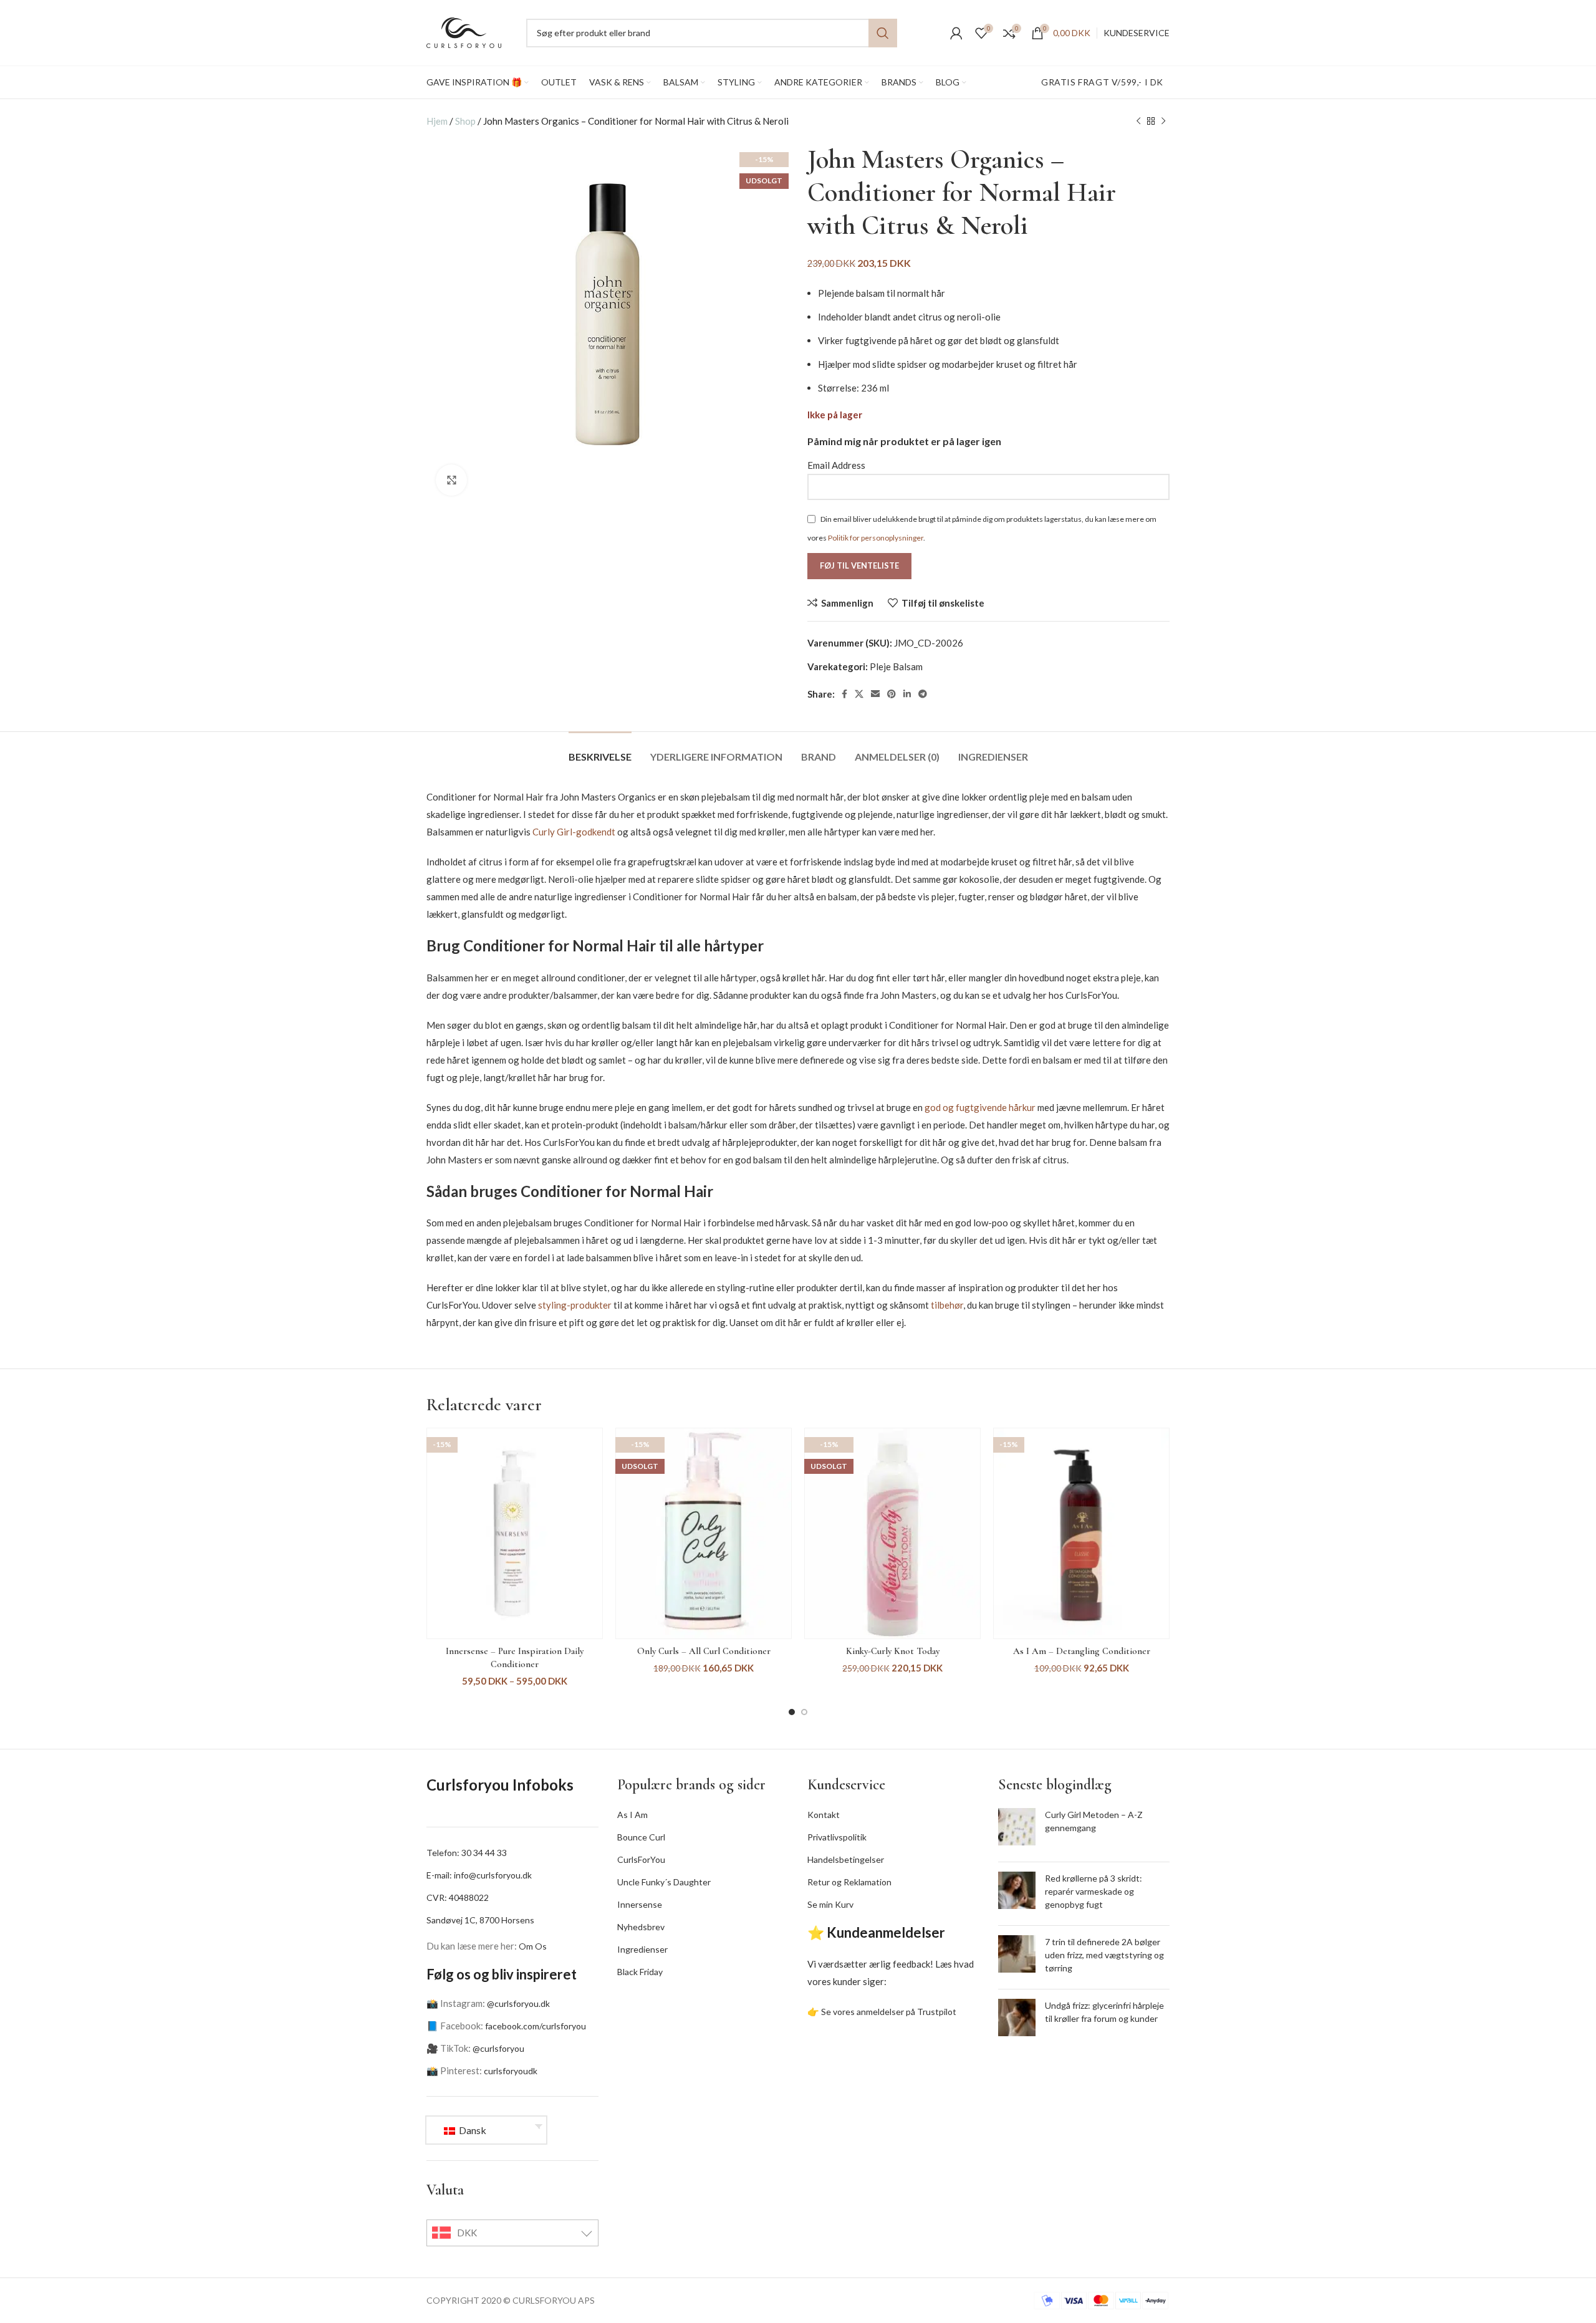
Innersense (640, 1904)
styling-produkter (575, 1305)
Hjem (437, 121)
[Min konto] (956, 33)
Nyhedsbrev (641, 1927)
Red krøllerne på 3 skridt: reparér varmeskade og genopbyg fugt (1094, 1891)
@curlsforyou (498, 2048)
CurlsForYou (641, 1859)
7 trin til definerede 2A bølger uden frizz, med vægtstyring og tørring (1104, 1955)
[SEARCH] (883, 33)
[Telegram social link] (923, 694)
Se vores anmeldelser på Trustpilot (889, 2012)
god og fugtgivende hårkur (980, 1107)
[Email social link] (875, 694)
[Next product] (1163, 121)
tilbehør (947, 1305)
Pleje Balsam (896, 666)
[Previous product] (1138, 121)
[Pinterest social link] (892, 694)
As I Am (632, 1815)
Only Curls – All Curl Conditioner (704, 1651)
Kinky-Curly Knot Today (893, 1651)
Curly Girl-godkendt (574, 832)
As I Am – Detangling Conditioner (1082, 1651)
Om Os (533, 1946)
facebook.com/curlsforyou (536, 2026)
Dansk (472, 2130)
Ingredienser (642, 1949)
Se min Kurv (830, 1904)
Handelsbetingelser (846, 1859)
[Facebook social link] (844, 694)
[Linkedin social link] (907, 694)
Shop (465, 121)
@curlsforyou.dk (518, 2003)
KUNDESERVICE (1137, 33)
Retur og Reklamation (849, 1882)
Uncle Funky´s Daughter (664, 1882)
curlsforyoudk (511, 2071)
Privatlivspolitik (837, 1837)
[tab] (600, 750)
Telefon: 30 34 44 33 (467, 1853)
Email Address (836, 465)
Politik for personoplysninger (876, 538)
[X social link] (859, 694)
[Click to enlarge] (451, 480)
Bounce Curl (641, 1837)
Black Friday (640, 1972)
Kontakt (824, 1815)
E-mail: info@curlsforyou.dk (479, 1875)
